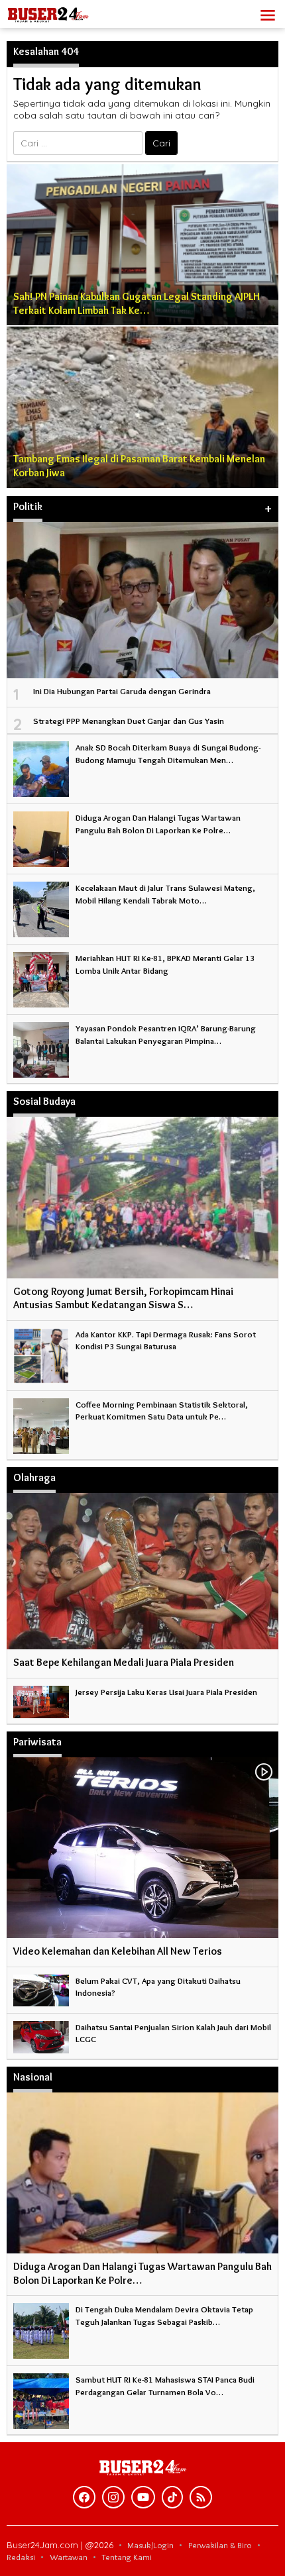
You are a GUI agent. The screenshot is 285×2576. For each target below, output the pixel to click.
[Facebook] (84, 2497)
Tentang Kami (127, 2557)
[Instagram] (113, 2497)
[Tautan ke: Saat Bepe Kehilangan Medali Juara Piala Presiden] (142, 1571)
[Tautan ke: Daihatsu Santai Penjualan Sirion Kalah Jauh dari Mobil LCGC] (41, 2034)
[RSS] (201, 2497)
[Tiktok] (172, 2497)
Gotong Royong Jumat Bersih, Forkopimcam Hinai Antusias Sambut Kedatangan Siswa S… (123, 1298)
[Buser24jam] (66, 11)
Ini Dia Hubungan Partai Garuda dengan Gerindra (122, 691)
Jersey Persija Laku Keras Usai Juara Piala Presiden (166, 1692)
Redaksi (21, 2557)
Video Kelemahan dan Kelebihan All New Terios (118, 1951)
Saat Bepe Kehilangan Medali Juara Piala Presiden (124, 1662)
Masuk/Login (150, 2545)
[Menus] (268, 14)
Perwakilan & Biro (220, 2545)
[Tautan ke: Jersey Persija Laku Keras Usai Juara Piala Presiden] (41, 1699)
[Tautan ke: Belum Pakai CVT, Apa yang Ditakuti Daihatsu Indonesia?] (41, 1988)
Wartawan (69, 2557)
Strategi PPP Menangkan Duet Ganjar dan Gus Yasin (129, 721)
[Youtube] (143, 2497)
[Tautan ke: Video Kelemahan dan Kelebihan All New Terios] (142, 1848)
